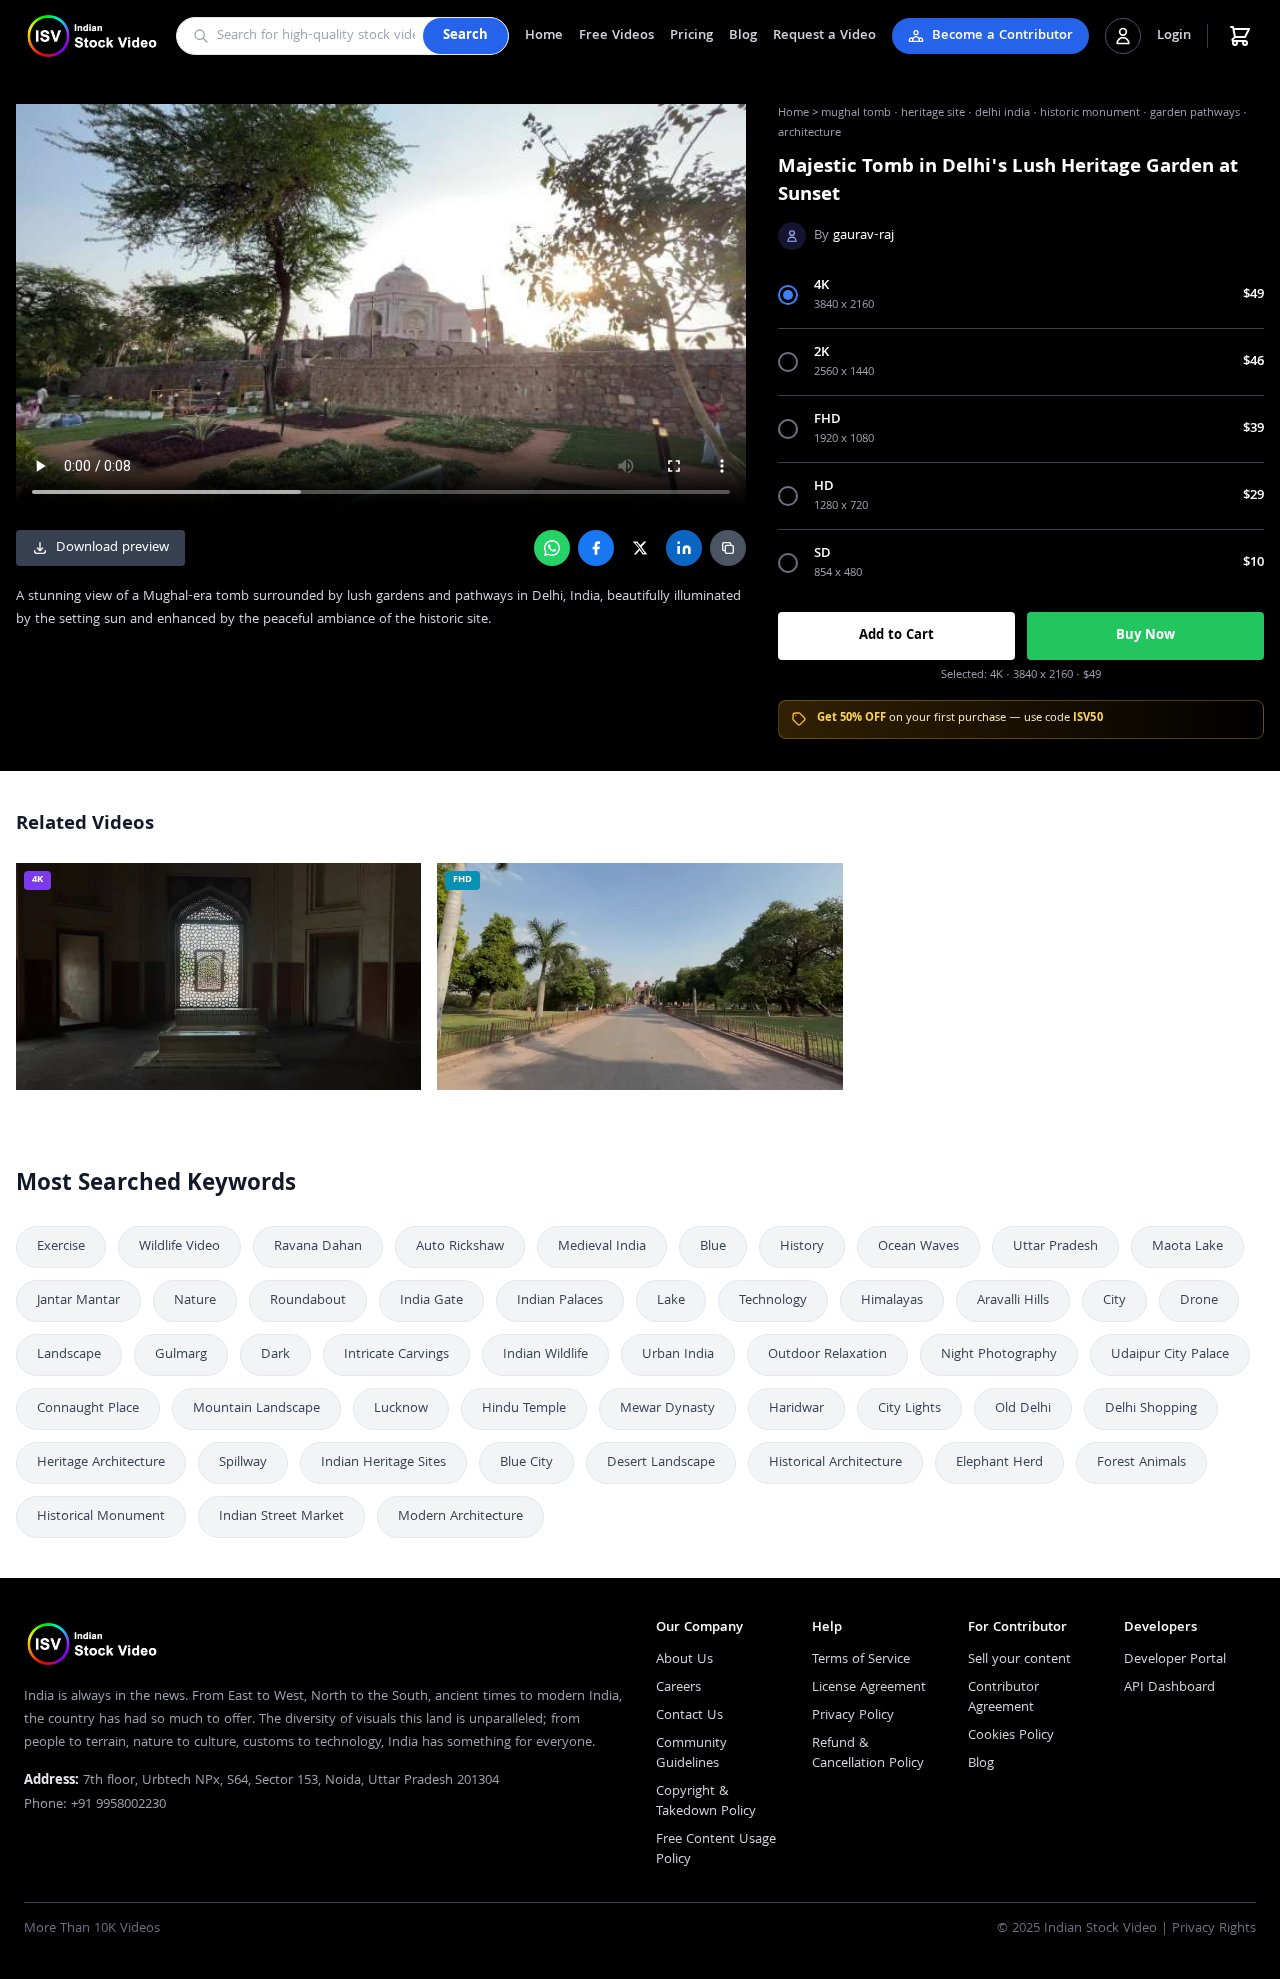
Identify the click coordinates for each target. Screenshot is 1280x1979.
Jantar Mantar (78, 1301)
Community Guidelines (691, 1754)
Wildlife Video (179, 1247)
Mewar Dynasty (667, 1409)
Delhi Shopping (1151, 1409)
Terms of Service (861, 1660)
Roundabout (308, 1301)
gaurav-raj (863, 236)
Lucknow (401, 1409)
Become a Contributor (1002, 36)
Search (465, 36)
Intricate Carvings (396, 1355)
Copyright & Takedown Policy (706, 1802)
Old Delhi (1023, 1409)
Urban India (678, 1355)
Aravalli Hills (1013, 1301)
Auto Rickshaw (460, 1247)
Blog (743, 36)
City (1114, 1301)
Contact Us (689, 1716)
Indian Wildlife (545, 1355)
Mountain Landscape (256, 1409)
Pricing (691, 36)
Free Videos (616, 36)
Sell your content (1019, 1660)
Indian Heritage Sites (383, 1463)
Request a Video (824, 36)
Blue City (526, 1463)
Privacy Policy (853, 1716)
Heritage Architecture (101, 1463)
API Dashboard (1169, 1688)
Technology (773, 1301)
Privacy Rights (1214, 1929)
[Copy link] (728, 548)
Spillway (243, 1463)
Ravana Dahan (318, 1247)
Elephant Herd (999, 1463)
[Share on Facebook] (596, 548)
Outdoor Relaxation (827, 1355)
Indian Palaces (560, 1301)
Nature (195, 1301)
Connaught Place (88, 1409)
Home (544, 36)
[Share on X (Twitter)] (640, 548)
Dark (275, 1355)
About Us (684, 1660)
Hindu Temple (524, 1409)
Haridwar (796, 1409)
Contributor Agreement (1003, 1698)
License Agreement (869, 1688)
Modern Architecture (460, 1517)
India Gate (431, 1301)
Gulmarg (181, 1355)
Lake (671, 1301)
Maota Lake (1187, 1247)
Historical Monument (101, 1517)
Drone (1199, 1301)
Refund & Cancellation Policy (868, 1754)
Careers (678, 1688)
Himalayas (892, 1301)
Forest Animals (1141, 1463)
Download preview (112, 548)
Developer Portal (1175, 1660)
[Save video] (397, 887)
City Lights (909, 1409)
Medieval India (602, 1247)
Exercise (61, 1247)
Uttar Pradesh (1055, 1247)
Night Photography (999, 1355)
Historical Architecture (835, 1463)
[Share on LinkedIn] (684, 548)
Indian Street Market (281, 1517)
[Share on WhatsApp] (552, 548)
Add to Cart (896, 636)
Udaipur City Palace (1170, 1355)
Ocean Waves (918, 1247)
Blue (713, 1247)
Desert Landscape (661, 1463)
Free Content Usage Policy (716, 1850)
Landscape (69, 1355)
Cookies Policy (1011, 1736)
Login (1174, 36)
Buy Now (1145, 636)
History (802, 1247)
